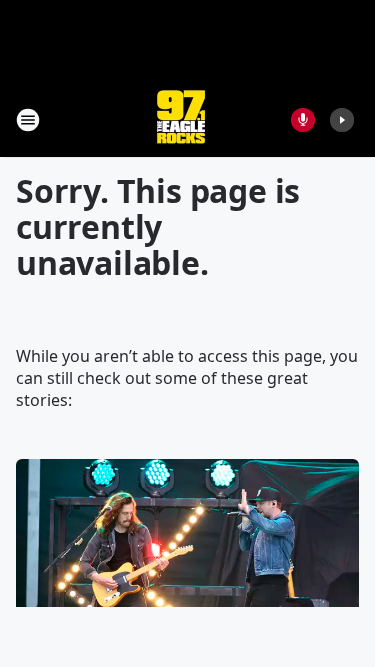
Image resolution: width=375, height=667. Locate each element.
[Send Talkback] (303, 120)
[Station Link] (181, 119)
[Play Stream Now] (342, 120)
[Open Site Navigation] (28, 120)
